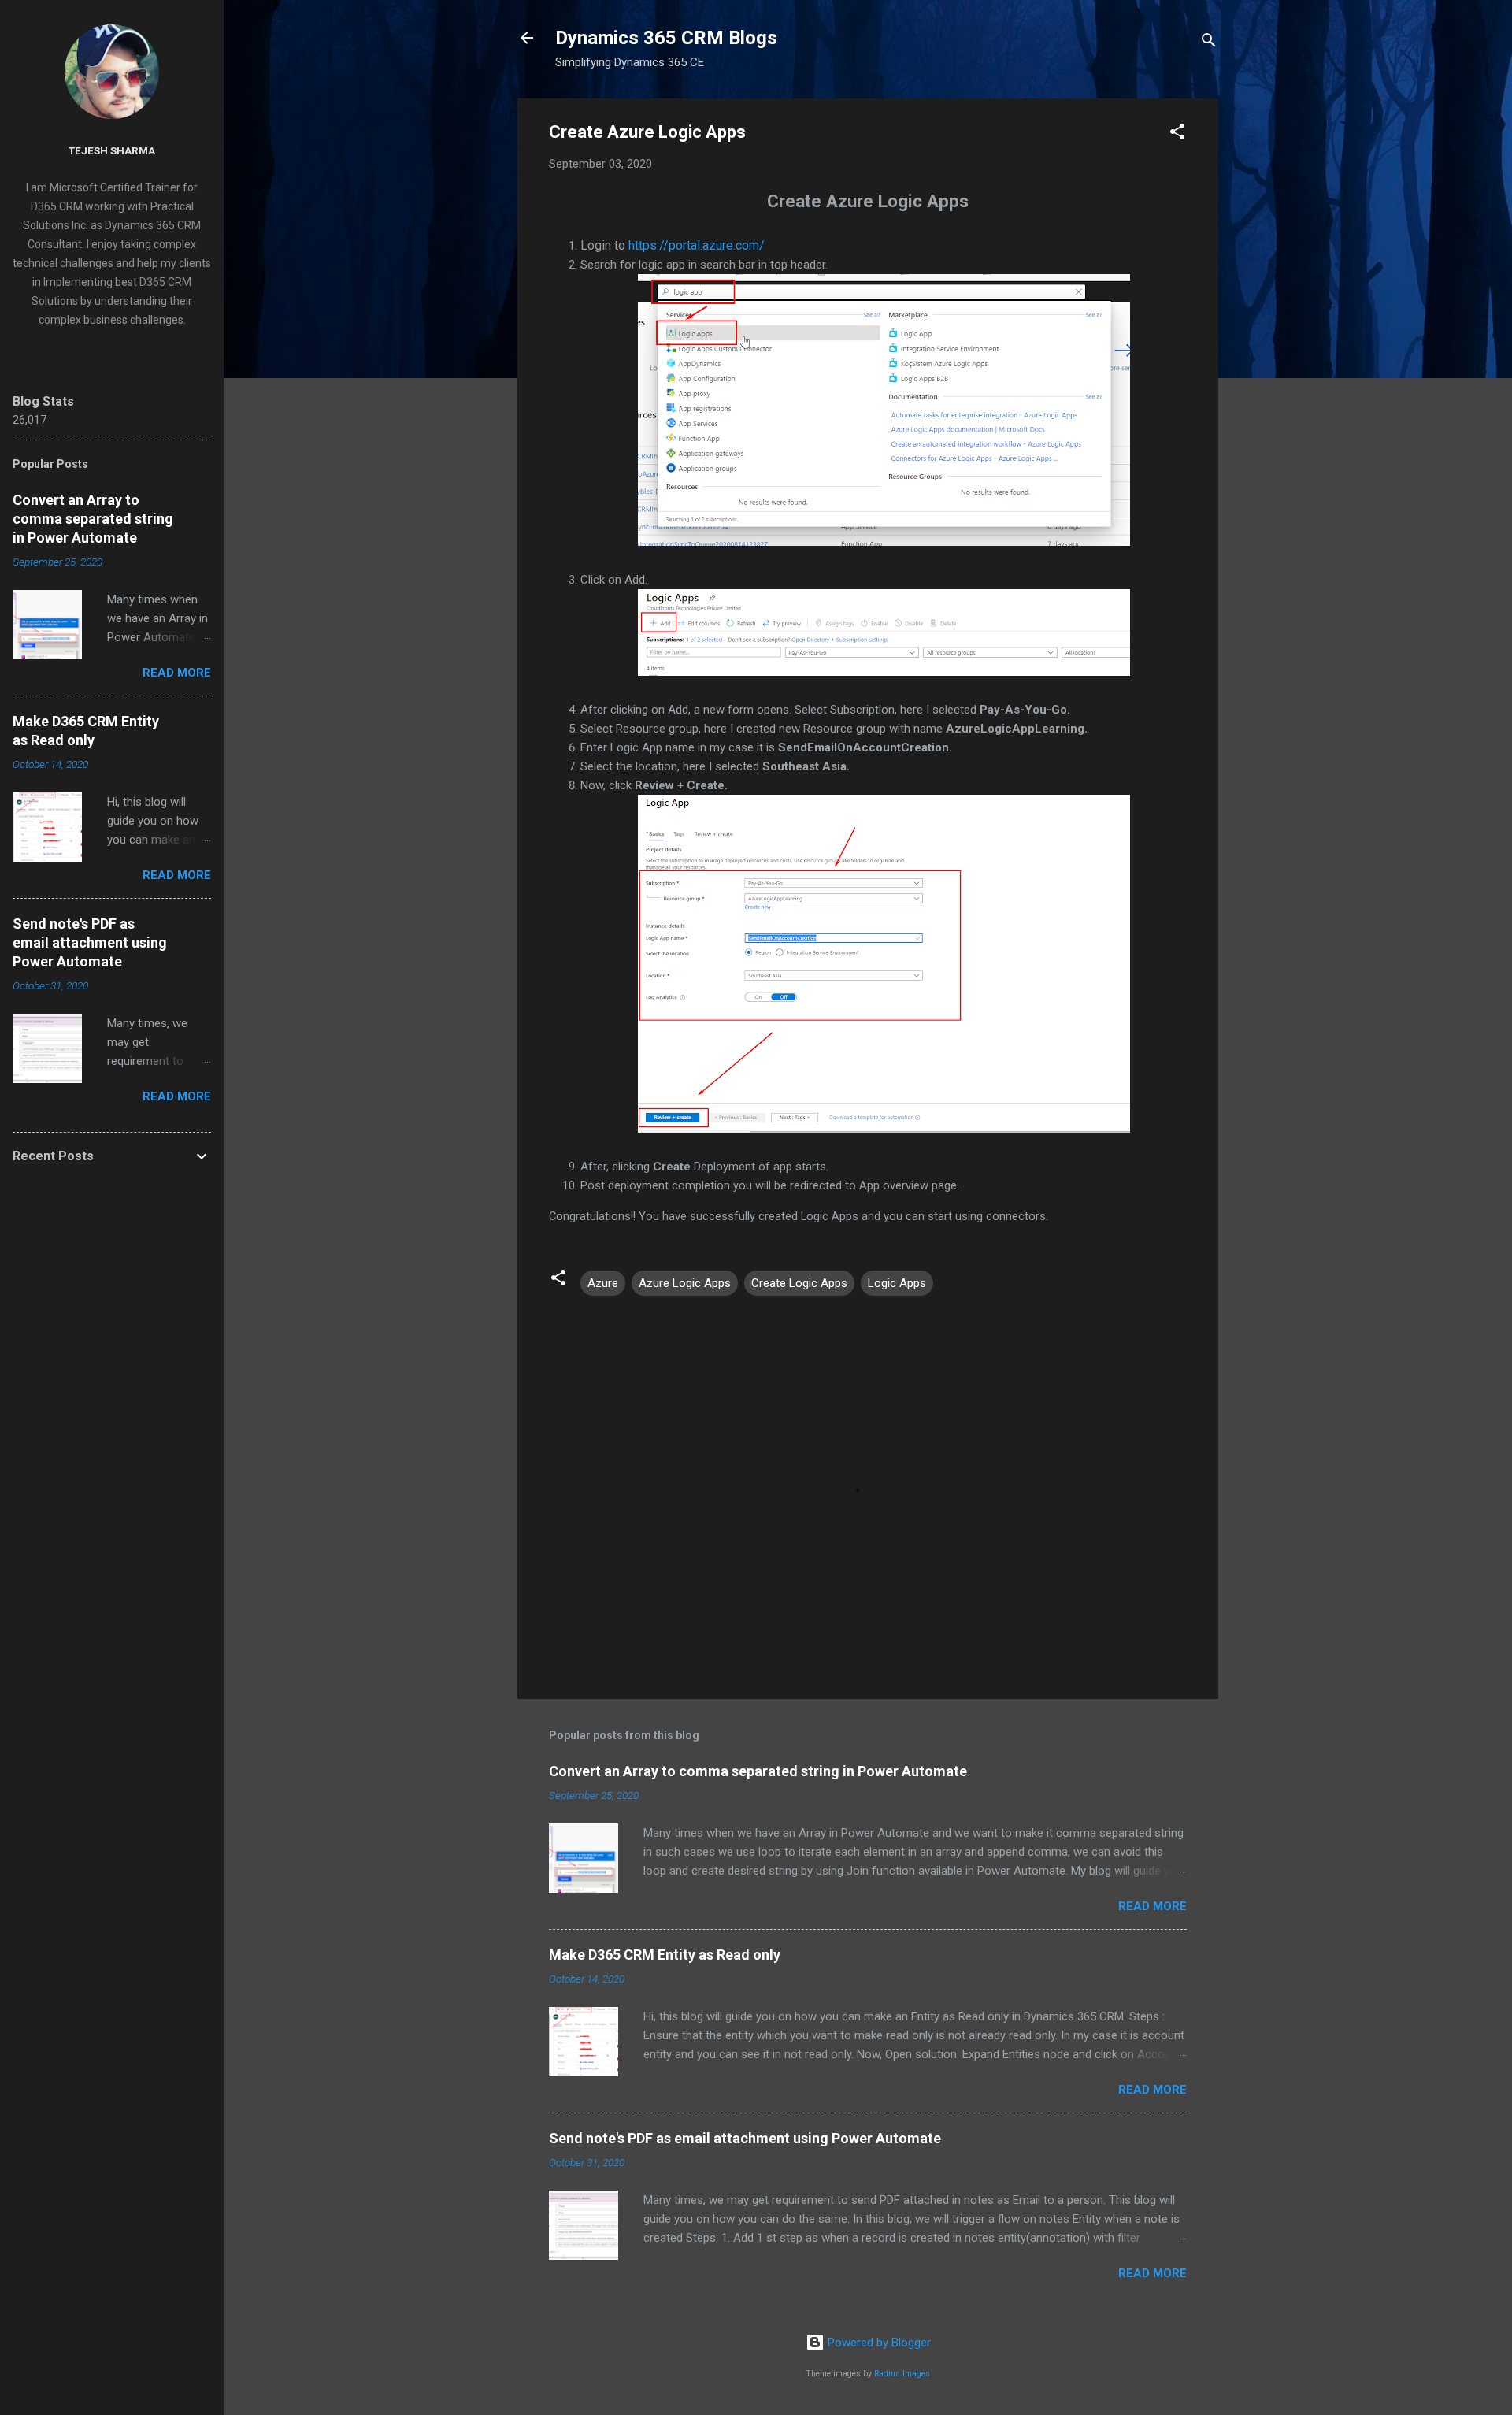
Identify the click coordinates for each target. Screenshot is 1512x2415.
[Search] (1209, 43)
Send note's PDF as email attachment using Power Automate (745, 2138)
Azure (603, 1283)
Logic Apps (897, 1283)
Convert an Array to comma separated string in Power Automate (758, 1771)
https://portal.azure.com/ (697, 245)
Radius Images (902, 2374)
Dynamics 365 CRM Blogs (666, 38)
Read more (1153, 1906)
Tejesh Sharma (112, 150)
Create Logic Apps (799, 1283)
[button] (1177, 134)
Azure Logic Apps (685, 1283)
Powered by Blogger (878, 2343)
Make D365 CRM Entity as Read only (665, 1955)
